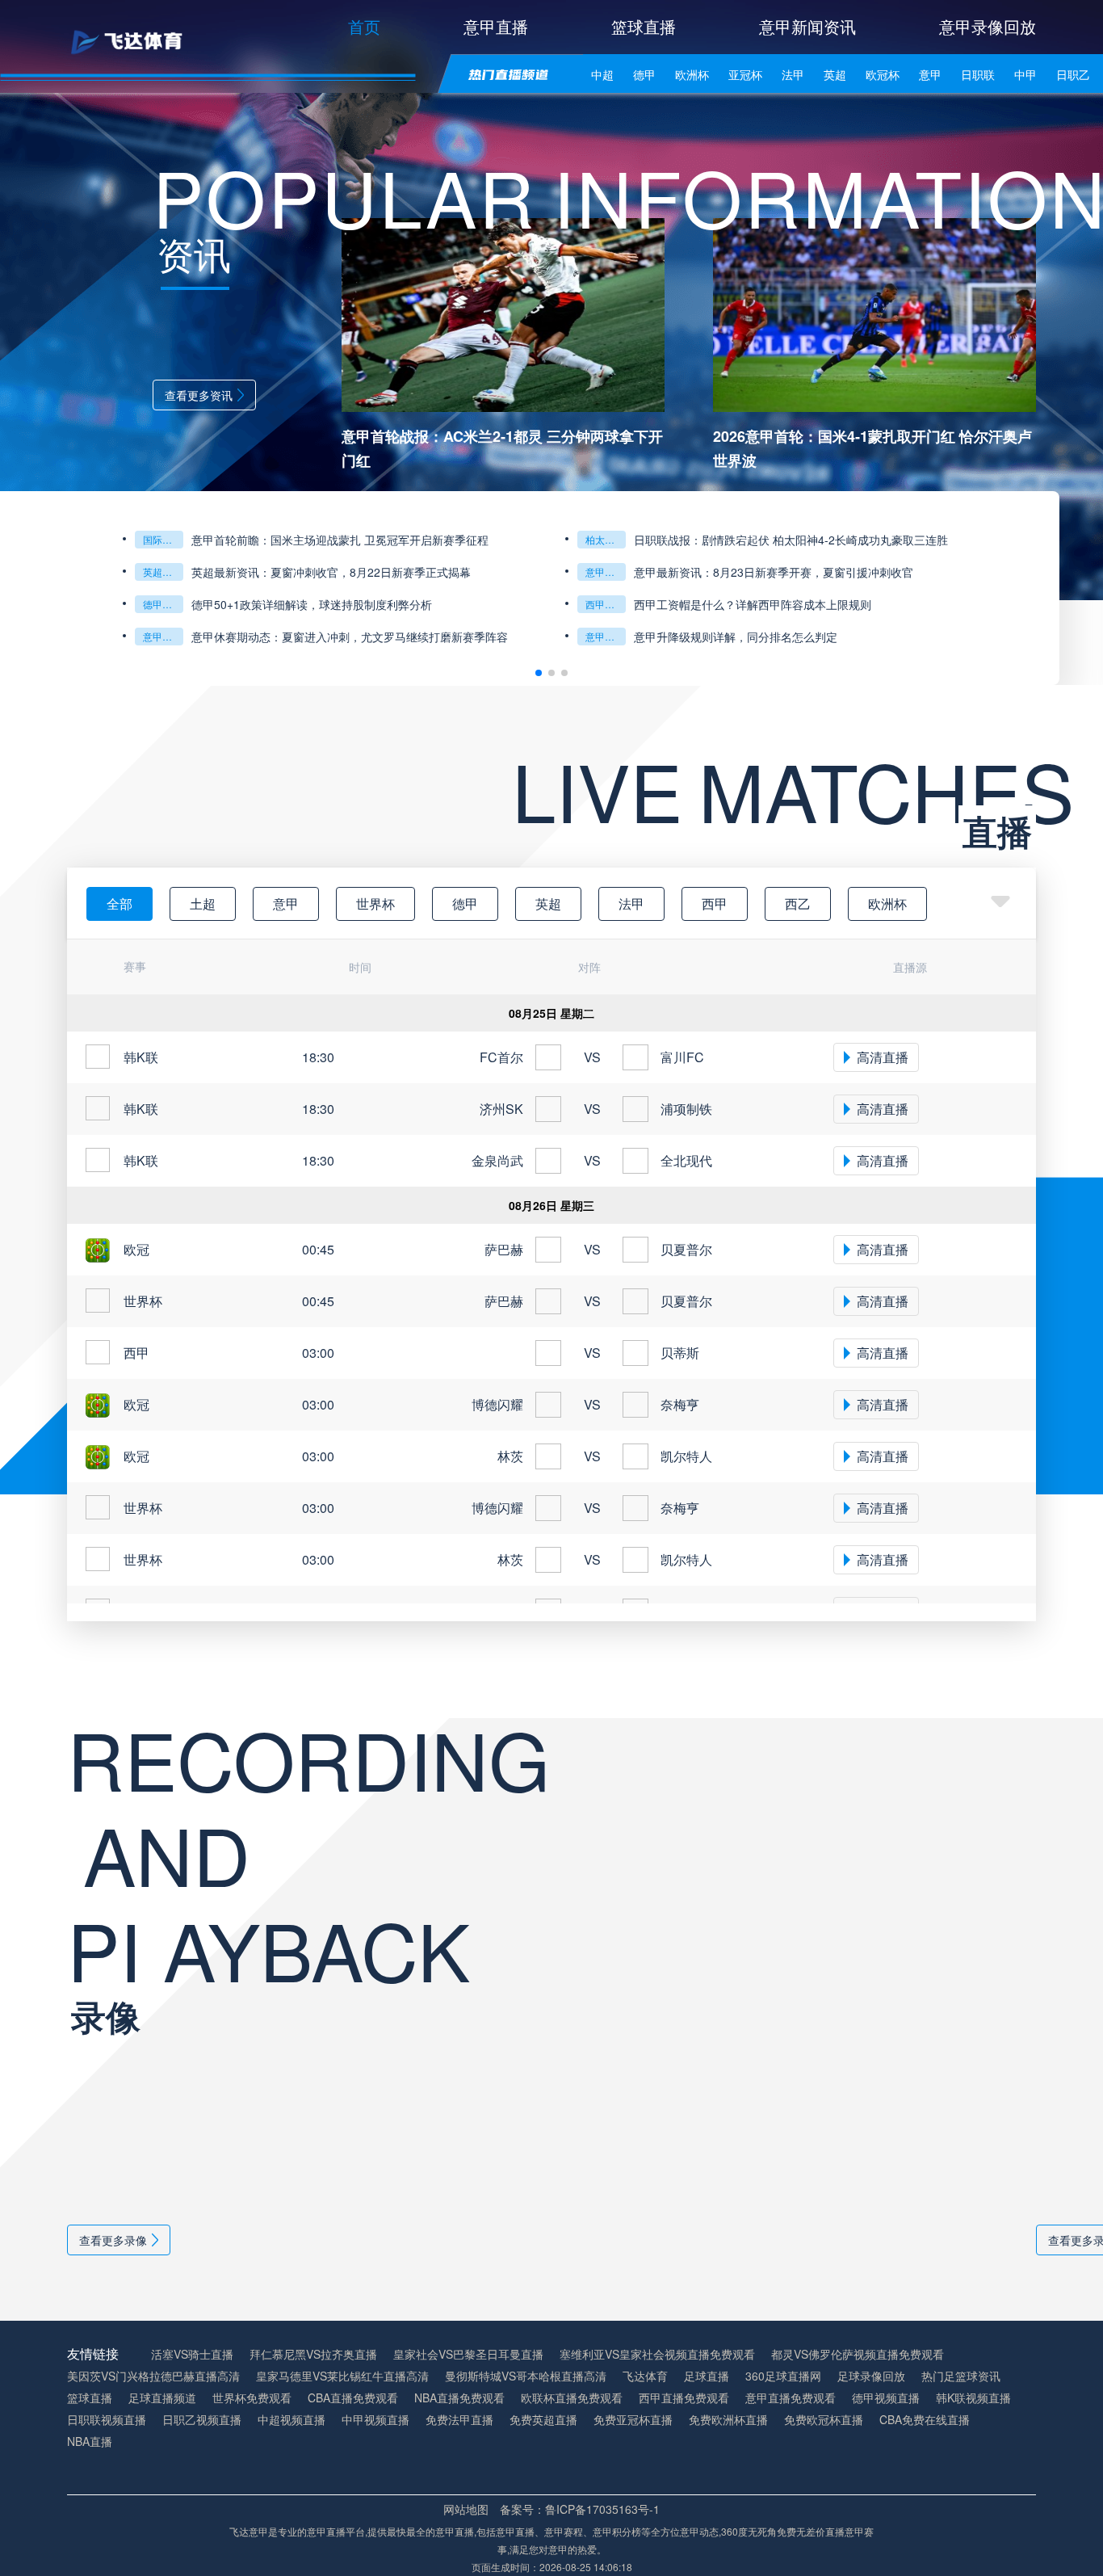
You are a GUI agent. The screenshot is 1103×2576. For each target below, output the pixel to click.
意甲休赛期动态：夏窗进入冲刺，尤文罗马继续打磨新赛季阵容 (350, 637)
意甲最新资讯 (606, 572)
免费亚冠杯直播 (633, 2420)
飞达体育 (645, 2376)
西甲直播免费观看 (684, 2398)
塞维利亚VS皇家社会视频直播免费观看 (657, 2354)
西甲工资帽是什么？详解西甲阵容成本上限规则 (753, 604)
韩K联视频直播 (973, 2398)
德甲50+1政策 (163, 604)
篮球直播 (644, 26)
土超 (203, 903)
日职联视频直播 (107, 2420)
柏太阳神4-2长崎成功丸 (606, 539)
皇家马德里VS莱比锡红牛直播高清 (342, 2376)
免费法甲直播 (459, 2420)
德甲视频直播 (886, 2398)
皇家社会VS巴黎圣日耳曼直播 (468, 2354)
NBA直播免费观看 (459, 2398)
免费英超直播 (543, 2420)
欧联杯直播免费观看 (572, 2398)
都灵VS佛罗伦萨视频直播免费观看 (858, 2354)
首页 (364, 26)
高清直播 (883, 1057)
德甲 (644, 74)
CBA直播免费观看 (353, 2398)
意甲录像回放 (988, 26)
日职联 (978, 74)
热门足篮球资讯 (961, 2376)
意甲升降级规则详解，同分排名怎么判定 (736, 637)
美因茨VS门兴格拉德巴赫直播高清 (153, 2376)
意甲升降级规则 (606, 636)
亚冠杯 (745, 74)
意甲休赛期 (163, 636)
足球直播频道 (162, 2398)
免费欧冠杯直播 (824, 2420)
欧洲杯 (692, 74)
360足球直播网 (783, 2376)
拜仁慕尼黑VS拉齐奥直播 (313, 2354)
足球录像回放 (871, 2376)
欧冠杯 (883, 74)
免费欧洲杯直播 (728, 2420)
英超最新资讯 (163, 572)
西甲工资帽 (606, 604)
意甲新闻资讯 (807, 26)
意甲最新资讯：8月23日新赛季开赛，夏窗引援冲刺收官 (774, 572)
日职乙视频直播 (202, 2420)
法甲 (793, 74)
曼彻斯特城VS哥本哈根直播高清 (526, 2376)
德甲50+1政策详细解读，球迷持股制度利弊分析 (312, 604)
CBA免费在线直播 (925, 2420)
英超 (835, 74)
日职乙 (1073, 74)
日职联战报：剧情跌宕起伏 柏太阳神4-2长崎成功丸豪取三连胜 (791, 540)
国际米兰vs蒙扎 (163, 539)
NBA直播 (90, 2442)
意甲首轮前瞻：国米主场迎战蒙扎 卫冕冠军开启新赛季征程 (340, 540)
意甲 (930, 74)
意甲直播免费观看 (791, 2398)
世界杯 (375, 903)
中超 (602, 74)
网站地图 (466, 2509)
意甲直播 (496, 26)
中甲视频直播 (375, 2420)
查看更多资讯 (199, 395)
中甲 (1025, 74)
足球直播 (707, 2376)
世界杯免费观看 (252, 2398)
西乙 (798, 903)
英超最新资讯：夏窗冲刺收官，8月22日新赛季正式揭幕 (331, 572)
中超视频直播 (291, 2420)
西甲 (715, 903)
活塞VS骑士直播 (192, 2354)
